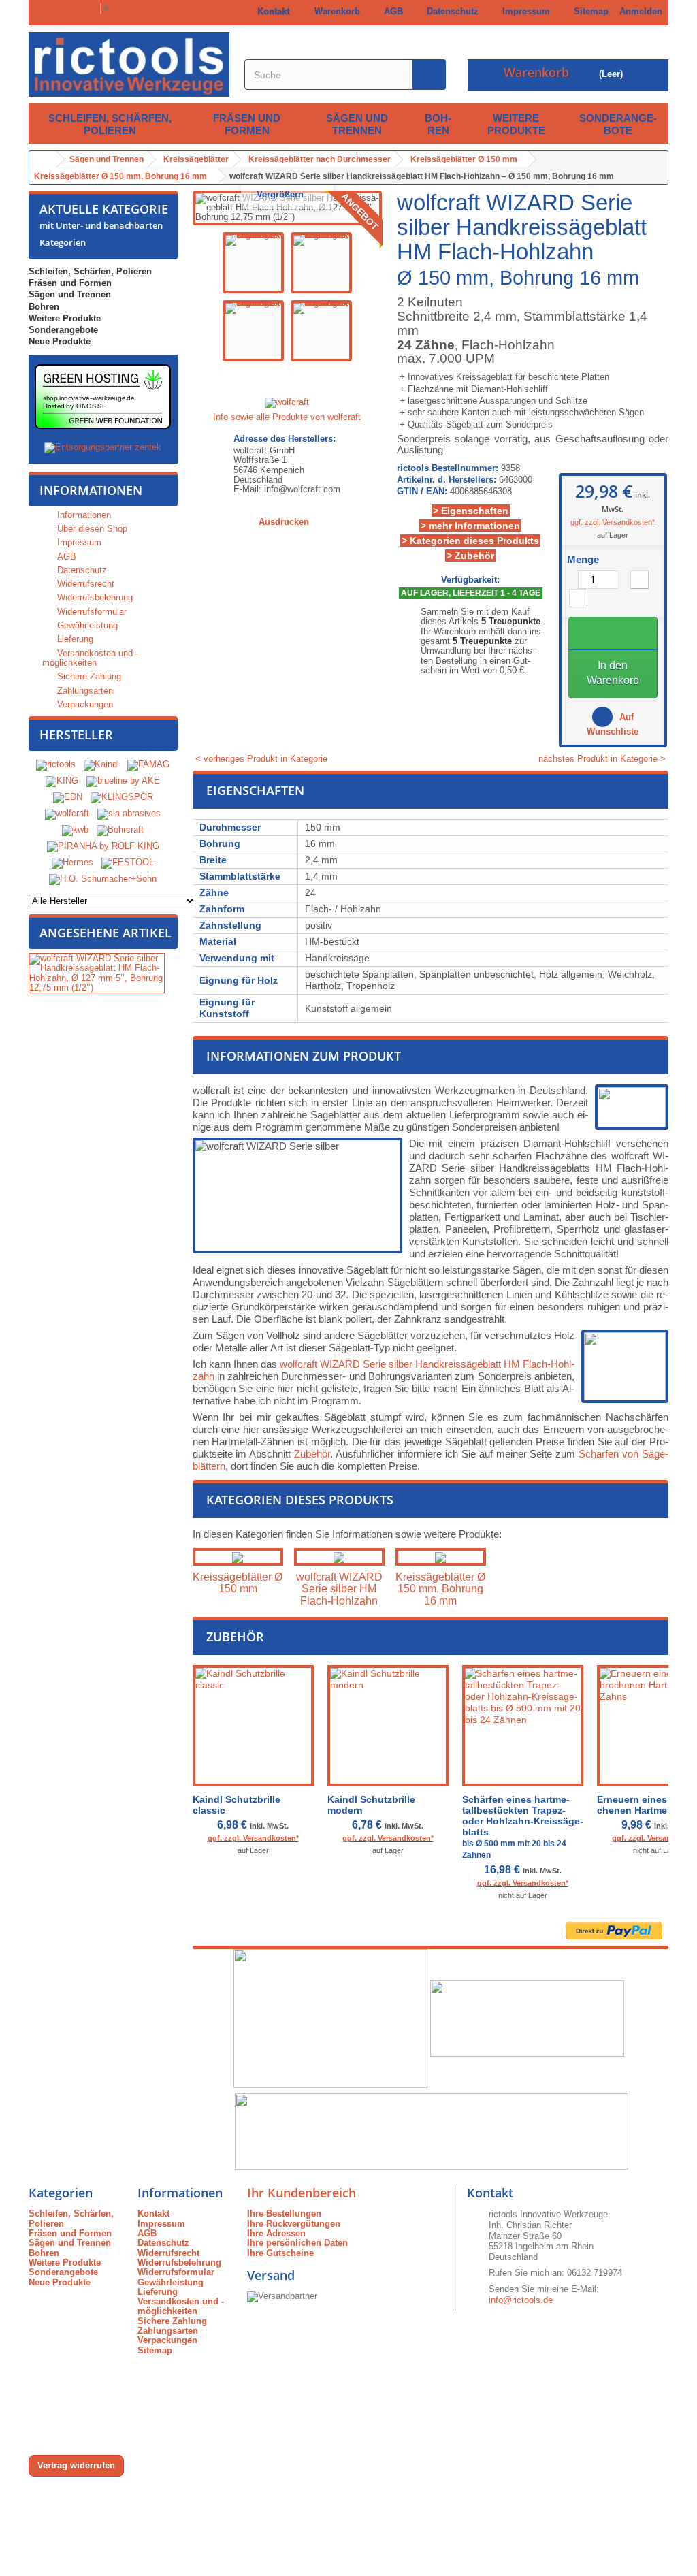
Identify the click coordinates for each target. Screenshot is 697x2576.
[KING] (62, 781)
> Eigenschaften (471, 511)
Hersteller (76, 735)
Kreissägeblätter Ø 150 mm (238, 1583)
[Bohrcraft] (120, 830)
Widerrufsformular (91, 612)
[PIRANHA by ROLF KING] (103, 847)
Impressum (523, 11)
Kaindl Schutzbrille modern (371, 1805)
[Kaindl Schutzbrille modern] (388, 1726)
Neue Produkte (60, 341)
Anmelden (641, 11)
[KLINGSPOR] (122, 798)
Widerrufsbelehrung (94, 597)
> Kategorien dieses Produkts (470, 541)
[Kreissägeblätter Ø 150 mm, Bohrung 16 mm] (441, 1557)
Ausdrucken (284, 522)
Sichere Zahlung (88, 676)
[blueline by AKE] (123, 781)
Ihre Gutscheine (280, 2253)
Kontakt (271, 11)
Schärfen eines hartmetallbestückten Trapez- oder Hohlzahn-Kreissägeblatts (523, 1827)
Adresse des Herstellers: (285, 439)
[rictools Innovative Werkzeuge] (129, 64)
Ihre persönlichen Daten (297, 2243)
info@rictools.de (521, 2300)
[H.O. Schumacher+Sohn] (103, 879)
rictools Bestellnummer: (448, 468)
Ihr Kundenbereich (302, 2193)
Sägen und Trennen (357, 124)
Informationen (91, 490)
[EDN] (68, 798)
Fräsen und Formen (247, 124)
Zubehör (312, 1454)
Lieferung (74, 639)
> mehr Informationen (470, 526)
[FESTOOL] (128, 863)
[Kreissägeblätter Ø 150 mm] (238, 1557)
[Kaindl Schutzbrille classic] (253, 1726)
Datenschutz (450, 11)
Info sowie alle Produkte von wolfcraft (287, 417)
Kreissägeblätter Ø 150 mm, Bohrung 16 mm (440, 1589)
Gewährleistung (86, 625)
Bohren (438, 124)
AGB (391, 11)
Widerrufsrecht (84, 584)
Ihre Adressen (276, 2233)
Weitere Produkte (516, 124)
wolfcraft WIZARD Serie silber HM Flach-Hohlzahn (339, 1589)
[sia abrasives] (129, 814)
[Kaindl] (101, 765)
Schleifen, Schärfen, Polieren (110, 124)
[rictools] (56, 765)
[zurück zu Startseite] (43, 160)
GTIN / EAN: (422, 492)
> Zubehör (470, 556)
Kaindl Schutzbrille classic (237, 1805)
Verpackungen (84, 704)
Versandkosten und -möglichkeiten (90, 658)
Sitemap (588, 11)
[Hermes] (72, 863)
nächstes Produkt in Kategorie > (603, 759)
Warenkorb (335, 11)
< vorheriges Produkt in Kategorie (260, 759)
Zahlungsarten (84, 691)
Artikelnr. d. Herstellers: (447, 480)
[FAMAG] (148, 765)
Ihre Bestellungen (284, 2213)
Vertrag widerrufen (76, 2465)
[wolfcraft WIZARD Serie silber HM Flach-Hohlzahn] (339, 1557)
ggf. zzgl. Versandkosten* (613, 522)
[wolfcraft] (67, 814)
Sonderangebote (618, 124)
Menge (583, 560)
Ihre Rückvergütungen (294, 2224)
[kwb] (75, 830)
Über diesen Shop (91, 529)
